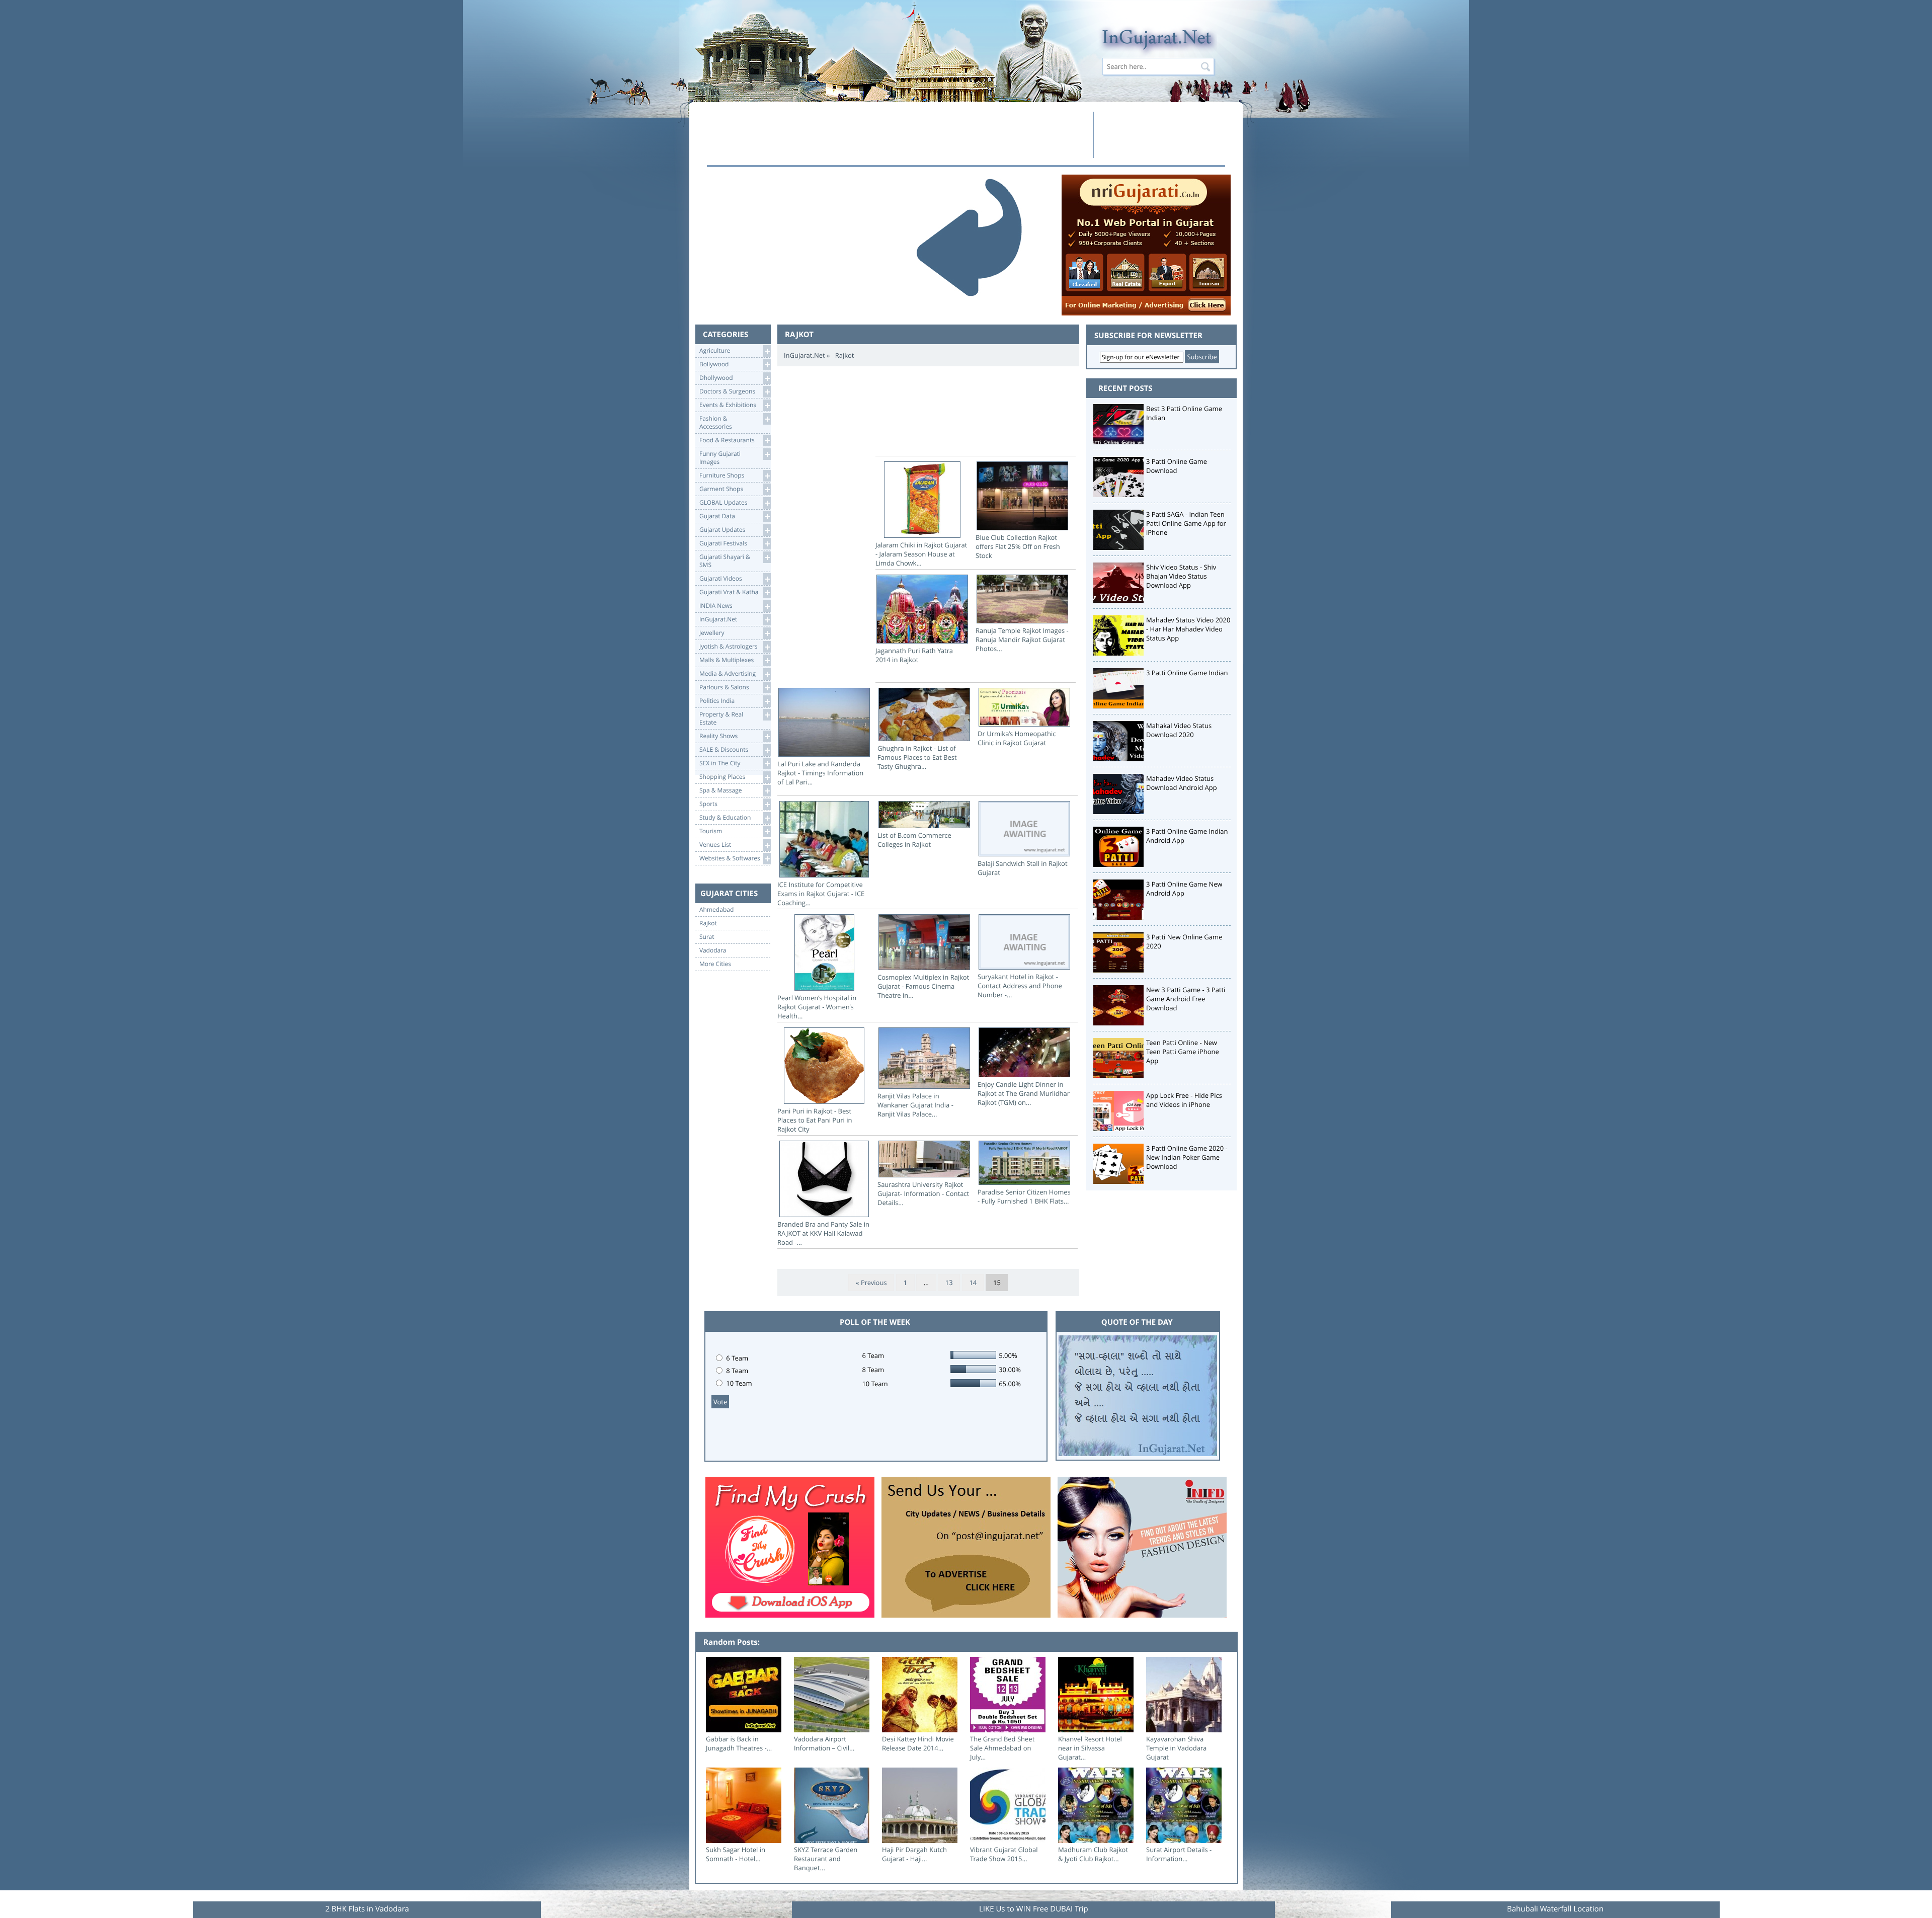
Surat (707, 937)
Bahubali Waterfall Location (1555, 1909)
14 (973, 1283)
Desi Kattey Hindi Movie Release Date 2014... (918, 1743)
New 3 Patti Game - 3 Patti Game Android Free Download (1186, 999)
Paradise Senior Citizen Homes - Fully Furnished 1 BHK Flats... (1024, 1196)
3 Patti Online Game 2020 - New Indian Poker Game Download (1187, 1157)
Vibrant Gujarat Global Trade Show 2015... (1004, 1854)
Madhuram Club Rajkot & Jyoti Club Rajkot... (1093, 1854)
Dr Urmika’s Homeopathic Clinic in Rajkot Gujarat (1017, 738)
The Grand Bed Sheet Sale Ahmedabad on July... (1002, 1748)
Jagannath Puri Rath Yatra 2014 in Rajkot (914, 655)
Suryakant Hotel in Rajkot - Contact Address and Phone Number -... (1020, 986)
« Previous (871, 1283)
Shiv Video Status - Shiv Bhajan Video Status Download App (1181, 576)
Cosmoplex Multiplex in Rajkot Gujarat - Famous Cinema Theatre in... (923, 986)
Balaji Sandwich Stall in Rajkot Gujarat (1023, 868)
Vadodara (713, 950)
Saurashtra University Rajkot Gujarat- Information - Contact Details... (923, 1193)
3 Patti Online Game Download (1177, 466)
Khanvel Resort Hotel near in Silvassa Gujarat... (1090, 1748)
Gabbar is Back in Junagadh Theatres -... (739, 1743)
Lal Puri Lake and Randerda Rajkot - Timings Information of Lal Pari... (820, 773)
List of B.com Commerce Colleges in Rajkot (914, 840)
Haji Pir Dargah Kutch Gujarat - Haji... (914, 1854)
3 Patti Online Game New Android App (1184, 889)
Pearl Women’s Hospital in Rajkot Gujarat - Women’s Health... (817, 1007)
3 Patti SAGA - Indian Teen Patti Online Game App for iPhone (1186, 523)
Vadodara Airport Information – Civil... (824, 1743)
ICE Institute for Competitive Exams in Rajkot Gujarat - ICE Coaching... (821, 894)
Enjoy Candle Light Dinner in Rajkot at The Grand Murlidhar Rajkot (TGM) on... (1024, 1093)
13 (949, 1283)
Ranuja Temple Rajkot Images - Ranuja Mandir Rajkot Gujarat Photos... (1022, 640)
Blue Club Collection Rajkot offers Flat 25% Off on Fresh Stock (1018, 546)
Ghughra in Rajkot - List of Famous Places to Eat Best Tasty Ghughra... (917, 757)
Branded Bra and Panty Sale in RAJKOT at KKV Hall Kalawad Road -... (823, 1233)
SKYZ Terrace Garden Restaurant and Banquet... (826, 1859)
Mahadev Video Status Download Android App (1182, 783)
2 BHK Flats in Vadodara (367, 1909)
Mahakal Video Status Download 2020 (1179, 730)
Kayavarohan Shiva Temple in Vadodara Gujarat (1176, 1748)
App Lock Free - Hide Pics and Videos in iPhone (1184, 1100)
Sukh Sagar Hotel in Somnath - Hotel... (736, 1854)
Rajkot (708, 923)
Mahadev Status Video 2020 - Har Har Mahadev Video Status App (1188, 629)
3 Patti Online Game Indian (1187, 673)
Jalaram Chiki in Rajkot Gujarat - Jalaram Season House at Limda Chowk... (921, 554)
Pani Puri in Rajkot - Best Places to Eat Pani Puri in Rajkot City (815, 1120)
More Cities (715, 964)
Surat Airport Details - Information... (1179, 1854)
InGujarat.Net (804, 355)
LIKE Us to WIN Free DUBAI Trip (1034, 1909)
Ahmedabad (716, 910)
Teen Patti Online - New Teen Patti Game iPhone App (1183, 1052)
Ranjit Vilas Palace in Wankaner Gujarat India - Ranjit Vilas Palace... (915, 1105)
